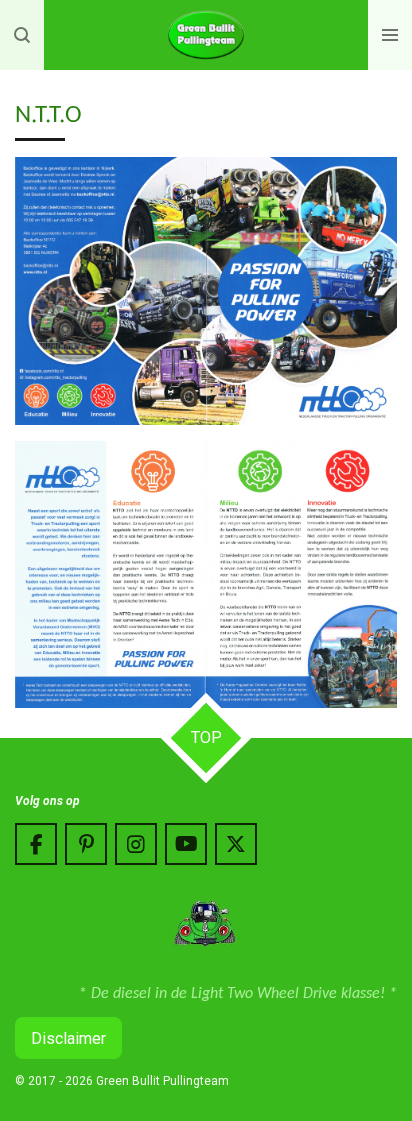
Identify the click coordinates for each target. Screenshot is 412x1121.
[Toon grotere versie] (206, 291)
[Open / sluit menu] (390, 35)
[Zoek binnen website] (22, 35)
